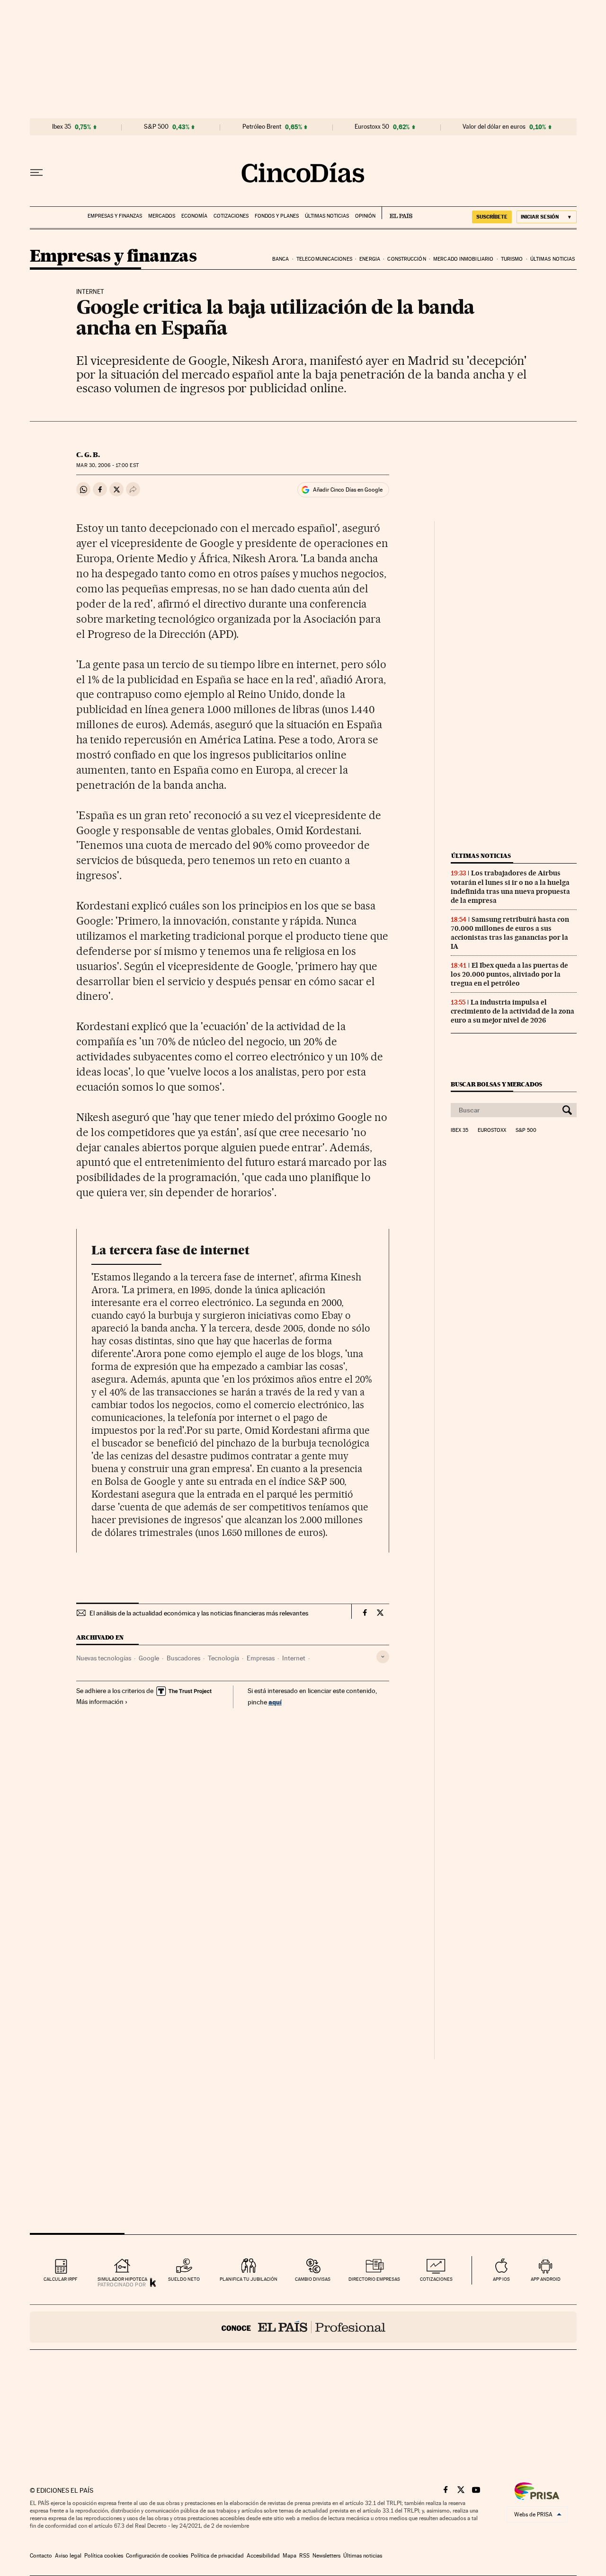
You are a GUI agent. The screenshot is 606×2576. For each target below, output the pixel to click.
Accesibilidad (263, 2556)
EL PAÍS (397, 213)
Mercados (162, 216)
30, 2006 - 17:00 (107, 465)
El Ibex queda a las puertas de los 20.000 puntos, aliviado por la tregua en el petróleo (509, 974)
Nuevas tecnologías (104, 1658)
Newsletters (326, 2556)
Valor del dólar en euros (494, 127)
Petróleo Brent (262, 127)
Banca (281, 259)
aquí (275, 1702)
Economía (194, 216)
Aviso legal (68, 2556)
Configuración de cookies (157, 2556)
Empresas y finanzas (115, 216)
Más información (100, 1702)
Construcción (406, 259)
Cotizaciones (231, 216)
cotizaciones (436, 2279)
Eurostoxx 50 (372, 127)
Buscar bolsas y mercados (496, 1084)
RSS (304, 2556)
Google (149, 1658)
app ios (501, 2279)
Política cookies (104, 2556)
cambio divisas (313, 2279)
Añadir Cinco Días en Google (348, 490)
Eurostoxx (492, 1130)
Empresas (261, 1658)
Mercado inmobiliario (463, 259)
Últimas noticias (327, 216)
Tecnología (223, 1658)
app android (546, 2279)
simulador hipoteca (122, 2279)
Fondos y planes (277, 216)
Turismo (512, 259)
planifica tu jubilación (249, 2279)
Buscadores (183, 1658)
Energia (370, 259)
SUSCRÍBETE (492, 217)
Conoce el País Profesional (303, 2327)
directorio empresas (374, 2279)
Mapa (290, 2556)
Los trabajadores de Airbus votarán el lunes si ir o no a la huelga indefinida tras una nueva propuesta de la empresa (510, 887)
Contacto (41, 2556)
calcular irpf (60, 2279)
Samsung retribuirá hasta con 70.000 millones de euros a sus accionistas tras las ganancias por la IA (510, 933)
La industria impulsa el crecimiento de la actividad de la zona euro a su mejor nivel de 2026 (512, 1011)
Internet (294, 1658)
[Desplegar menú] (36, 173)
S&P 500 (156, 127)
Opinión (365, 216)
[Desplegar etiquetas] (383, 1657)
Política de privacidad (217, 2556)
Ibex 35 (62, 127)
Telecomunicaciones (324, 259)
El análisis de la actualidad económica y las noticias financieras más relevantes (199, 1613)
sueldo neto (184, 2279)
